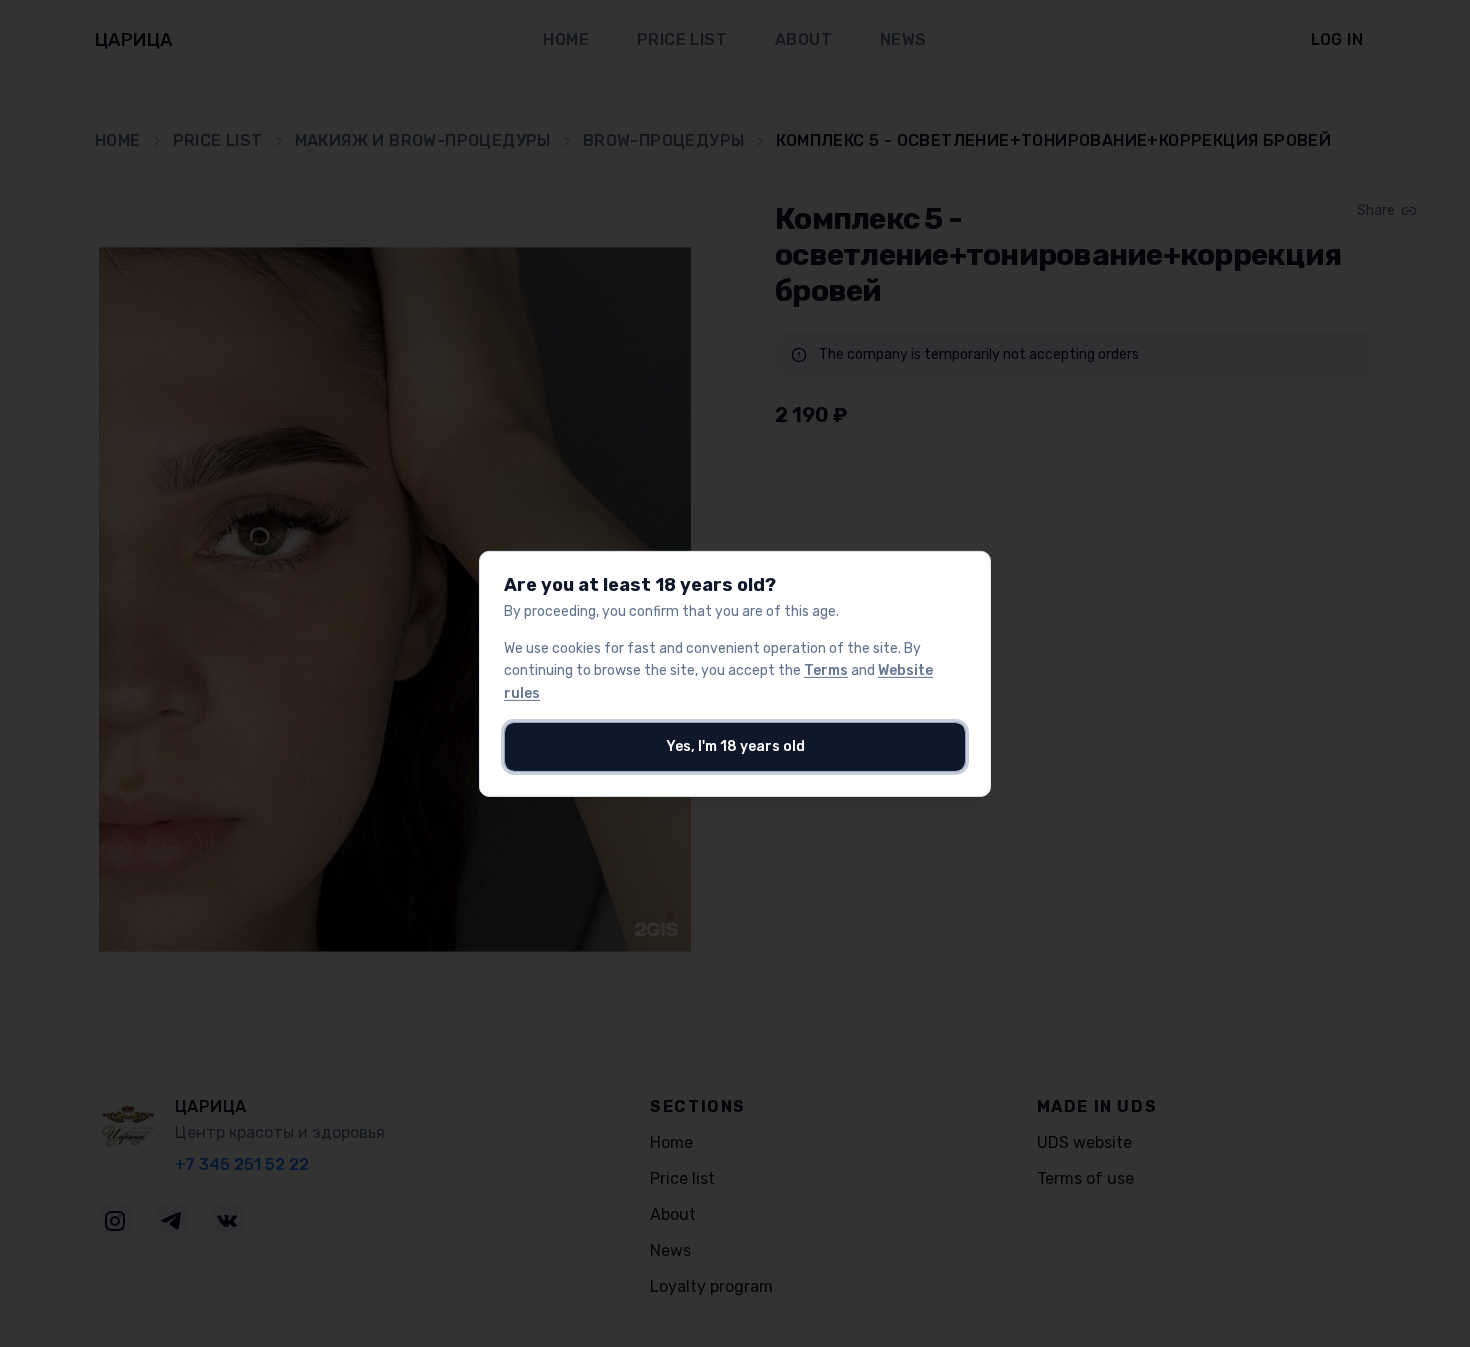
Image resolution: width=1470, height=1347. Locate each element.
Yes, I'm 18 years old (735, 746)
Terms (826, 670)
